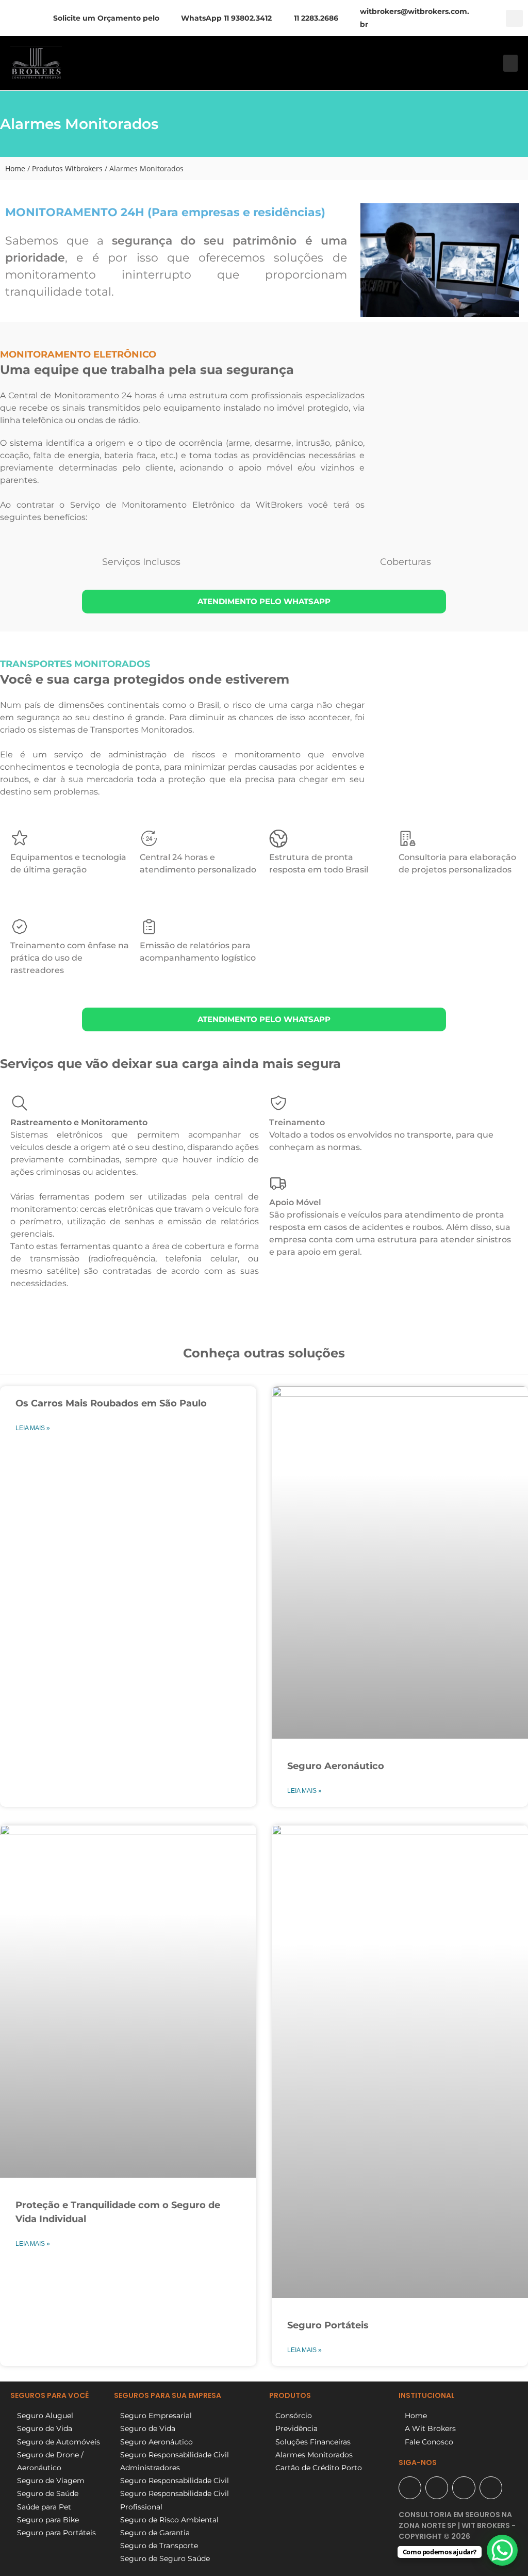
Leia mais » (33, 1428)
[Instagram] (464, 2488)
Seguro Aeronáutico (336, 1766)
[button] (514, 18)
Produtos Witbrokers (67, 168)
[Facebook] (437, 2488)
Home (15, 168)
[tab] (139, 562)
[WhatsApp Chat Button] (502, 2550)
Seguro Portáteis (328, 2325)
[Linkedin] (491, 2488)
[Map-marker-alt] (410, 2488)
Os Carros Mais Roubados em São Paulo (111, 1403)
